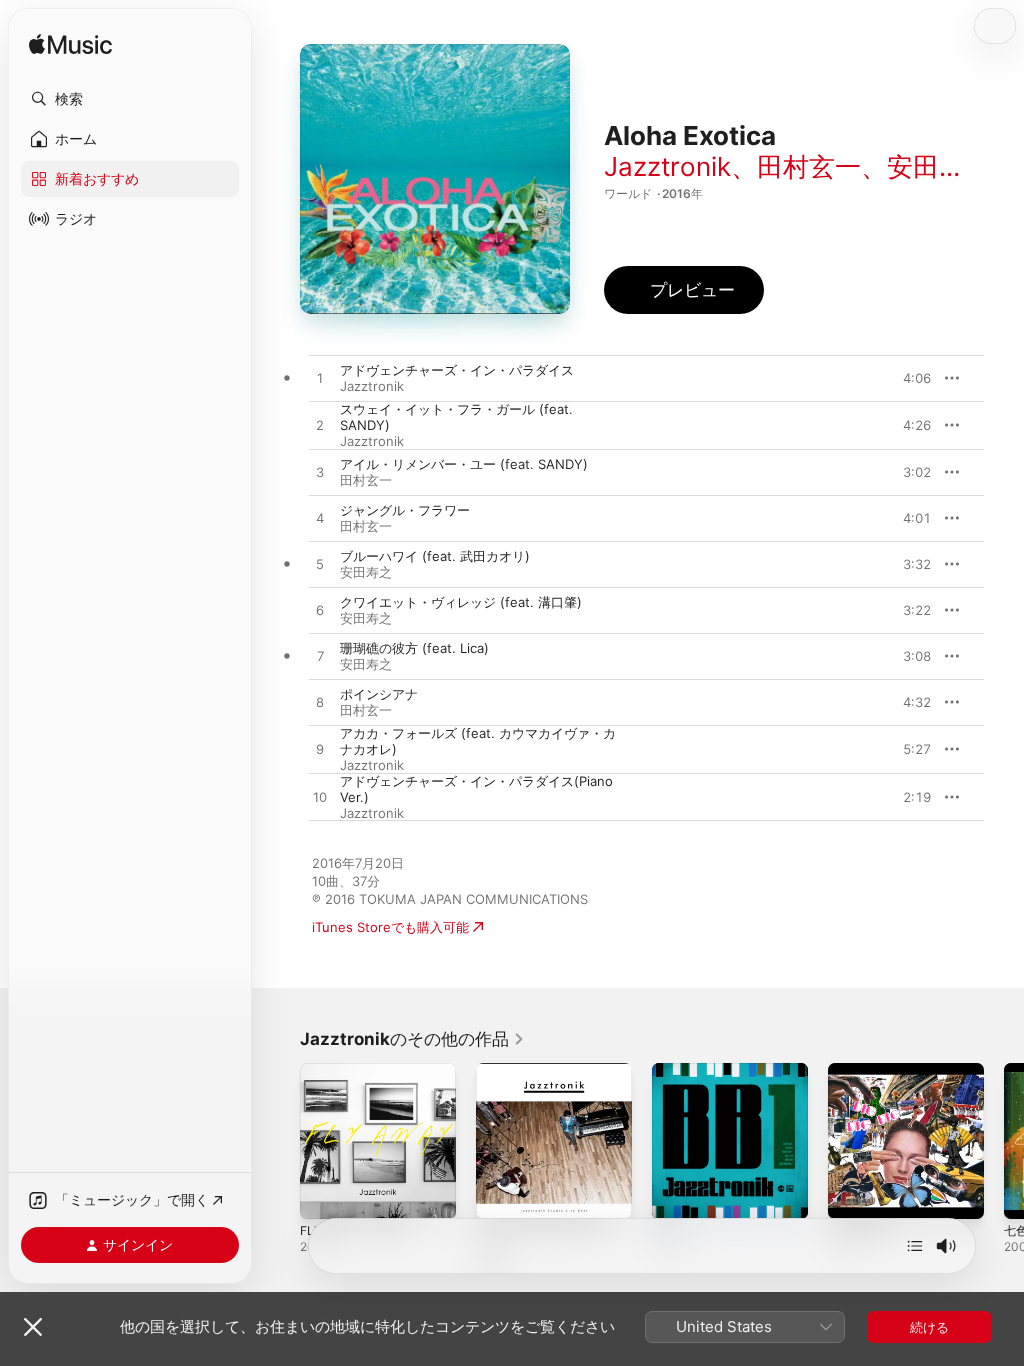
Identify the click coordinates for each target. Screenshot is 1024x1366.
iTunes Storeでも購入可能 (390, 927)
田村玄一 (809, 166)
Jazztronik (667, 166)
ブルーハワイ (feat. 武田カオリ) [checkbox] (435, 556)
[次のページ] (1004, 1141)
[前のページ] (280, 1141)
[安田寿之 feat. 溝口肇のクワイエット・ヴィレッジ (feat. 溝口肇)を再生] (320, 611)
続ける (929, 1327)
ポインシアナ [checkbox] (379, 694)
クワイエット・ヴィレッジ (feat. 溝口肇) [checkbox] (461, 602)
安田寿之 (939, 166)
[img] (70, 45)
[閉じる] (33, 1327)
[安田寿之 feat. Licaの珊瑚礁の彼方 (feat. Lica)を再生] (320, 657)
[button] (130, 99)
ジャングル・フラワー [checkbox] (405, 510)
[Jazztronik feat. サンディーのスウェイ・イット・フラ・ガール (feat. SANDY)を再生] (320, 426)
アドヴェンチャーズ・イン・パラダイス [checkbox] (457, 370)
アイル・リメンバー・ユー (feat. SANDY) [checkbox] (464, 464)
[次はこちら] (915, 1246)
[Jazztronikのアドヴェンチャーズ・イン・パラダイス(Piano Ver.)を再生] (320, 798)
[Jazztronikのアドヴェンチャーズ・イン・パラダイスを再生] (320, 379)
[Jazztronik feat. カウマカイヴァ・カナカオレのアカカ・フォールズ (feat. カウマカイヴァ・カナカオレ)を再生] (320, 750)
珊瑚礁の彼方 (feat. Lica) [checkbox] (414, 648)
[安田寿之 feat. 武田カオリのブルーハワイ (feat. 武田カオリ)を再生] (320, 565)
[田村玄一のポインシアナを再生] (320, 703)
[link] (412, 1039)
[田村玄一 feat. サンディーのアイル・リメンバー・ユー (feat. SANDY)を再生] (320, 473)
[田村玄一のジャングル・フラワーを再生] (320, 519)
